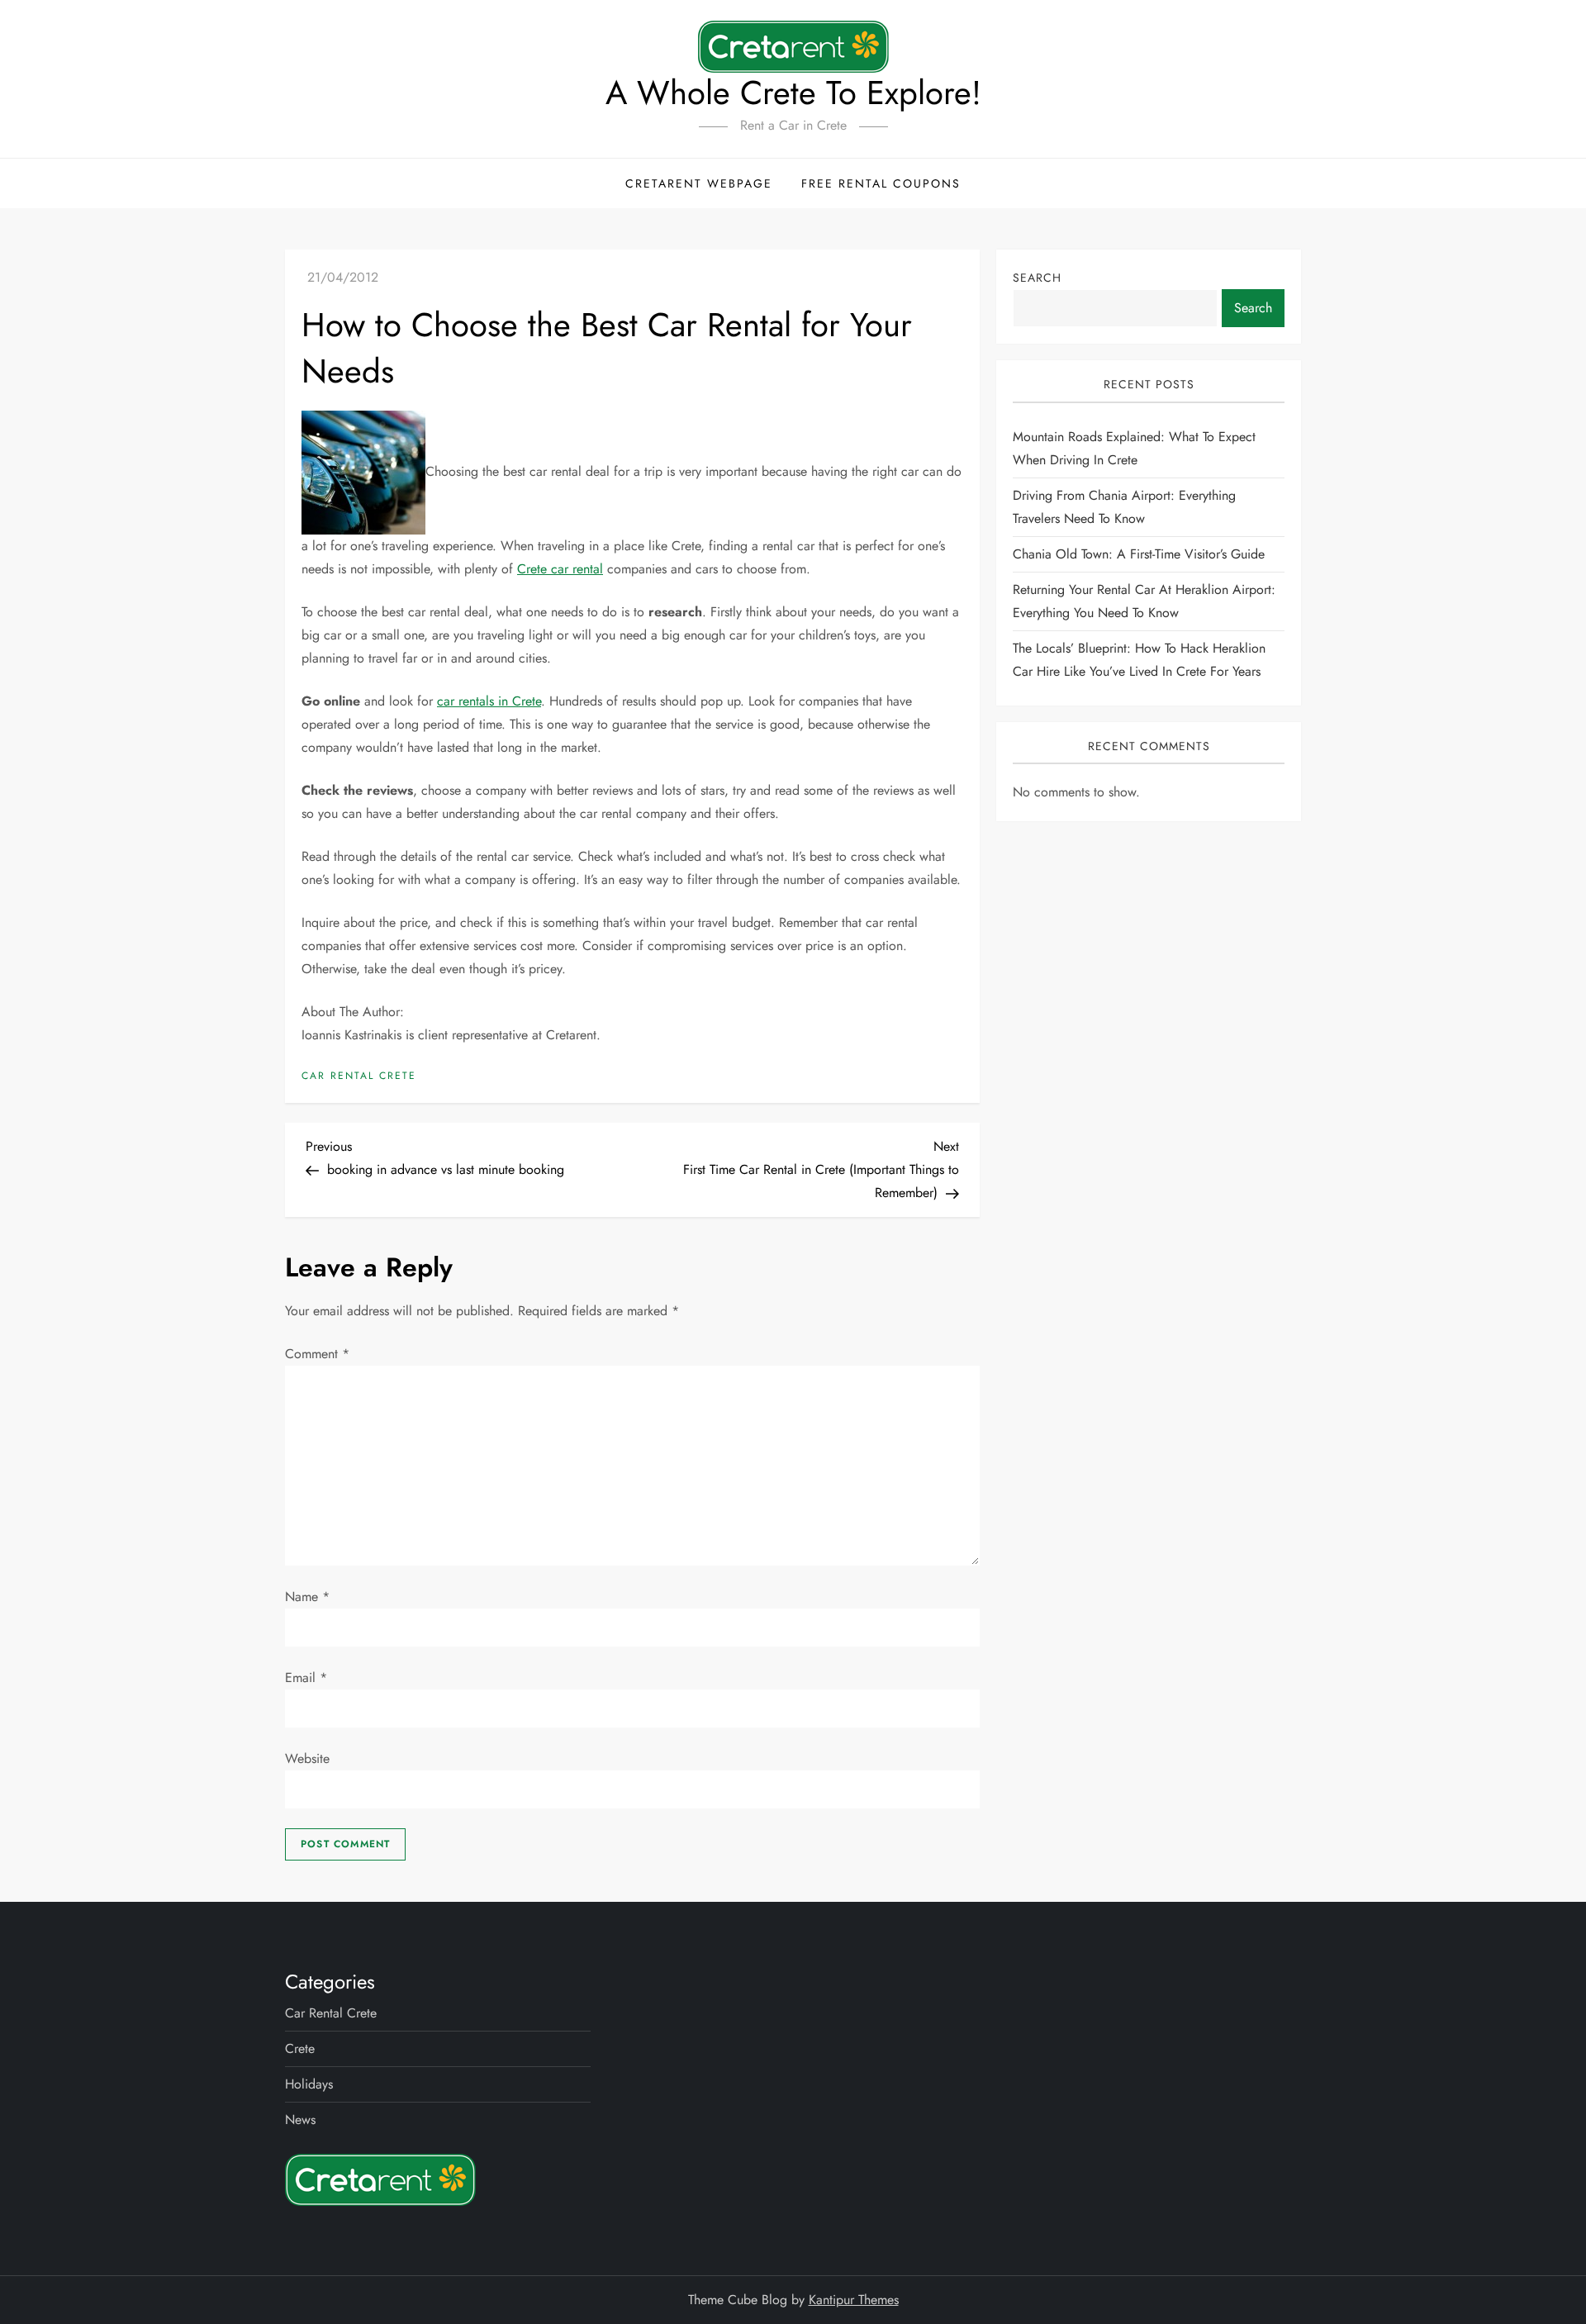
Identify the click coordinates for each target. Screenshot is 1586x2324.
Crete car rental (560, 569)
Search (1037, 278)
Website (307, 1758)
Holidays (309, 2084)
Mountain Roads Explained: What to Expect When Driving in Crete (1134, 448)
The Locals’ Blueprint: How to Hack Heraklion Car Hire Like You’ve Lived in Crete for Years (1139, 660)
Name (307, 1597)
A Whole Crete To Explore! (793, 93)
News (300, 2120)
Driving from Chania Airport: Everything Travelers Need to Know (1124, 507)
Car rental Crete (359, 1076)
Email (306, 1678)
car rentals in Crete (489, 701)
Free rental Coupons (881, 183)
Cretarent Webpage (699, 183)
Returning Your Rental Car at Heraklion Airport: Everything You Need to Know (1144, 601)
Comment (317, 1354)
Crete (300, 2048)
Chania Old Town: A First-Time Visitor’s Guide (1139, 554)
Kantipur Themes (854, 2300)
